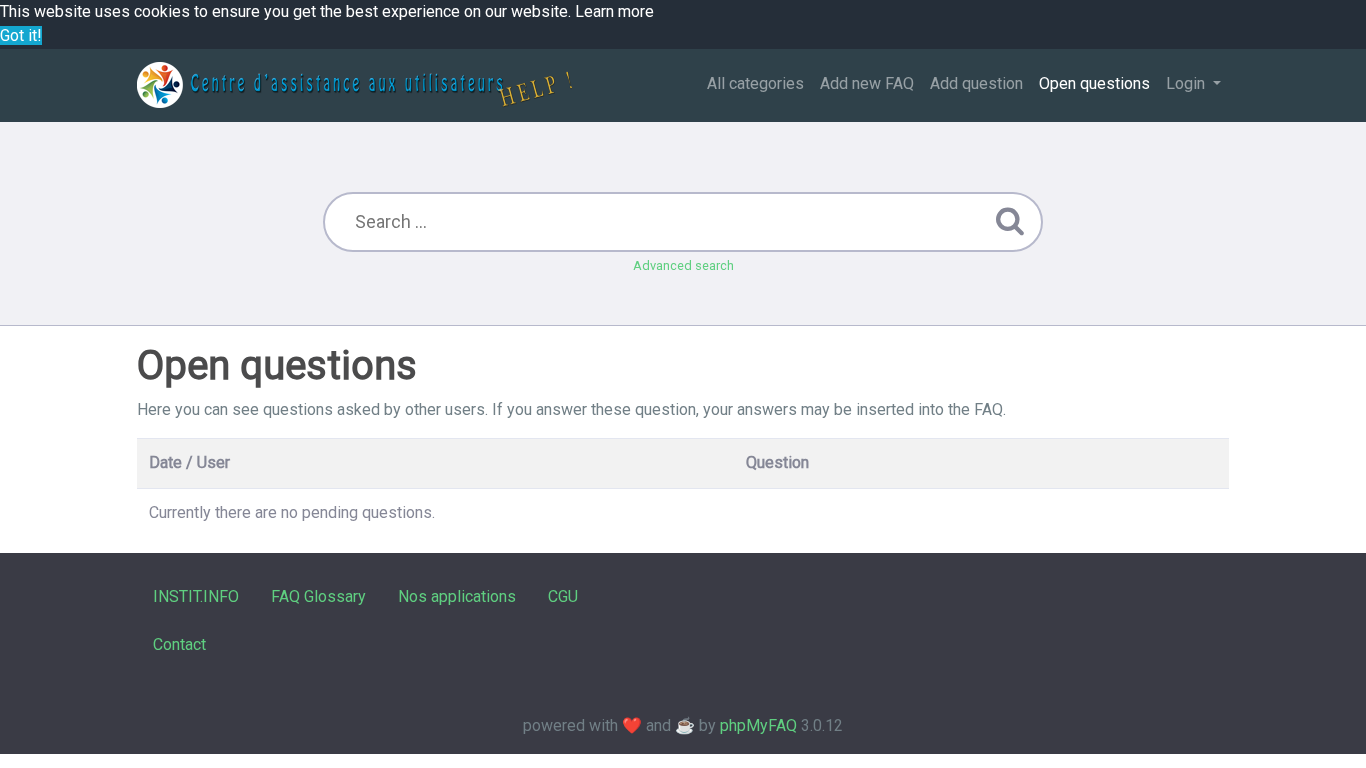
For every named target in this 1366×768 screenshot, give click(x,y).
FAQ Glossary (318, 596)
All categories (755, 83)
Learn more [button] (614, 11)
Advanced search (683, 265)
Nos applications (457, 596)
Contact (179, 644)
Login (1187, 83)
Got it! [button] (21, 35)
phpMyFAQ (758, 725)
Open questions (1094, 83)
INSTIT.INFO (196, 596)
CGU (563, 596)
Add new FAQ (867, 83)
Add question (976, 83)
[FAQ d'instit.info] (354, 85)
